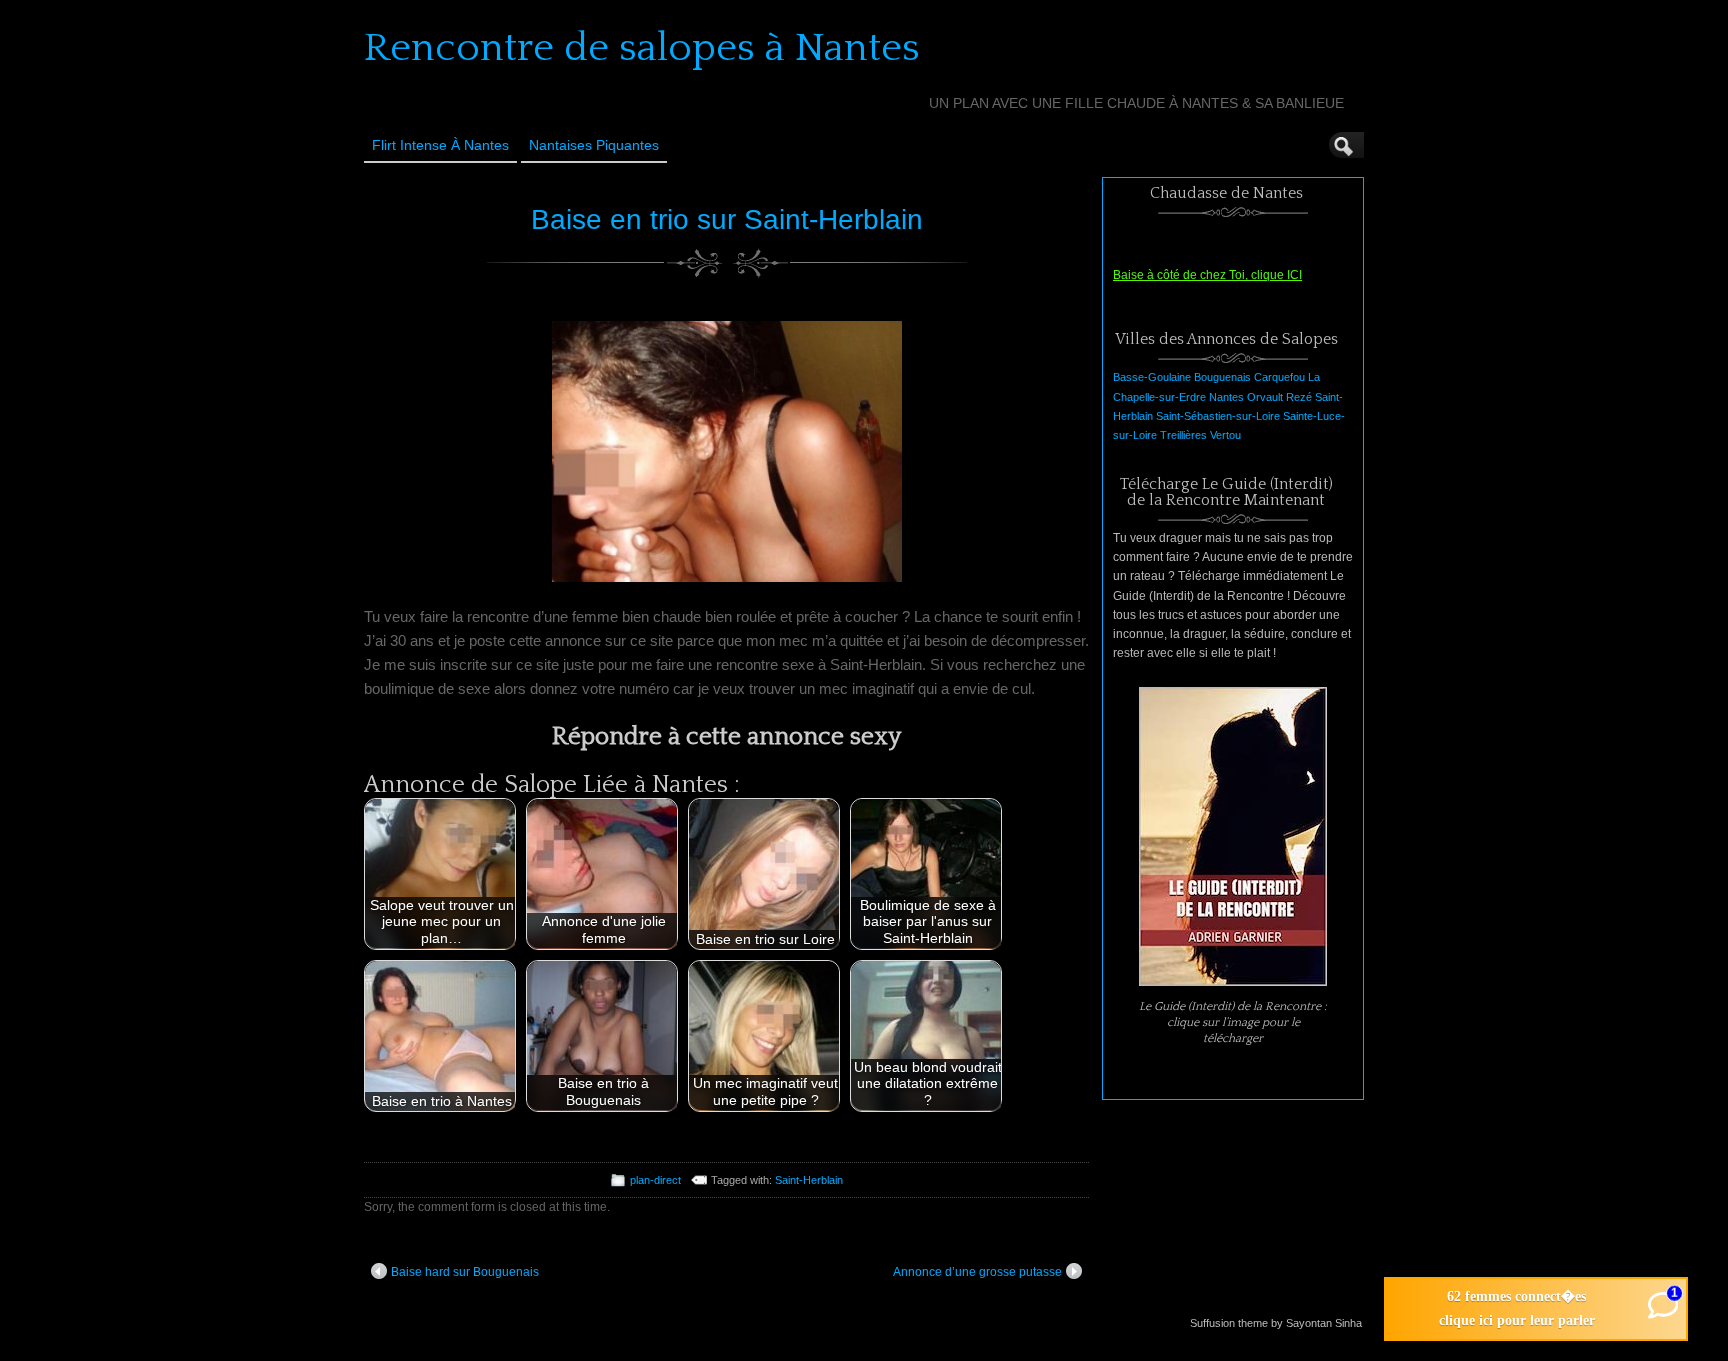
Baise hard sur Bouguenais (465, 1272)
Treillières (1183, 435)
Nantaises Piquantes (594, 145)
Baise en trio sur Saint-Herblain (727, 219)
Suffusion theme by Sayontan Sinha (1276, 1323)
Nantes (1226, 397)
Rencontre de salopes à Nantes (642, 48)
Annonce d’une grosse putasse (977, 1272)
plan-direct (655, 1180)
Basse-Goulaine (1152, 377)
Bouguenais (1222, 377)
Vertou (1225, 435)
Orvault (1265, 397)
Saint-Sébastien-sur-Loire (1218, 416)
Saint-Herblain (809, 1180)
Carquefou (1279, 377)
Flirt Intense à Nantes (440, 145)
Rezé (1299, 397)
